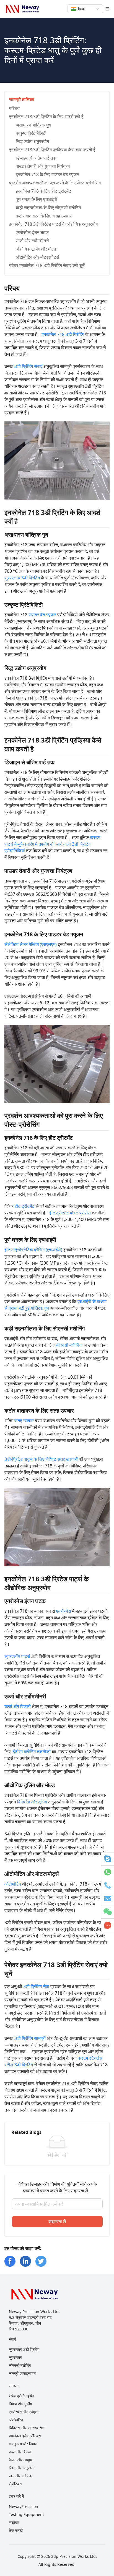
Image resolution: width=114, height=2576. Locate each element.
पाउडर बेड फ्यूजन (42, 615)
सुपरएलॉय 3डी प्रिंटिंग (22, 578)
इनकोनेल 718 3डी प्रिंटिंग (63, 334)
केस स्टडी (16, 2530)
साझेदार (14, 2522)
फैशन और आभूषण (21, 2460)
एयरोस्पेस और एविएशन (24, 2412)
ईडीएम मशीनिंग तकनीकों (32, 1752)
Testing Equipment (26, 2514)
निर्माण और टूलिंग (20, 2404)
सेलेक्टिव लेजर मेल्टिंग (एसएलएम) (31, 944)
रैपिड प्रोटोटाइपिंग (21, 2396)
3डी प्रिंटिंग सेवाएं (28, 366)
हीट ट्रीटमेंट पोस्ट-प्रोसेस (70, 1213)
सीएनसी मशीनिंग (68, 1345)
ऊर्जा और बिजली (18, 1706)
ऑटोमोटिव (13, 1884)
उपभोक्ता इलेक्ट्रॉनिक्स (25, 2436)
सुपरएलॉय (15, 2357)
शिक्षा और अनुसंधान (22, 2468)
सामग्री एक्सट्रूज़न (22, 2373)
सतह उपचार (24, 1421)
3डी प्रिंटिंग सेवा (36, 1986)
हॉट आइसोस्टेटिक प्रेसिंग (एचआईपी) (33, 1250)
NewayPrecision (24, 2506)
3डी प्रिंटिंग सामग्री (30, 2038)
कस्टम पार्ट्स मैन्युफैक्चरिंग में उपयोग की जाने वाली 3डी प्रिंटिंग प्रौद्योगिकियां (52, 844)
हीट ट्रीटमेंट (24, 1206)
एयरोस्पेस (64, 1611)
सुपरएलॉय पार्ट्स (17, 1656)
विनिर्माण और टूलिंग (32, 1802)
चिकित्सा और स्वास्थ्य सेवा (27, 2428)
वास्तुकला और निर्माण (23, 2444)
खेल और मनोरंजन (21, 2476)
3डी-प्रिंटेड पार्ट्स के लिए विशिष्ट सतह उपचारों (41, 1459)
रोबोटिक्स (15, 2484)
